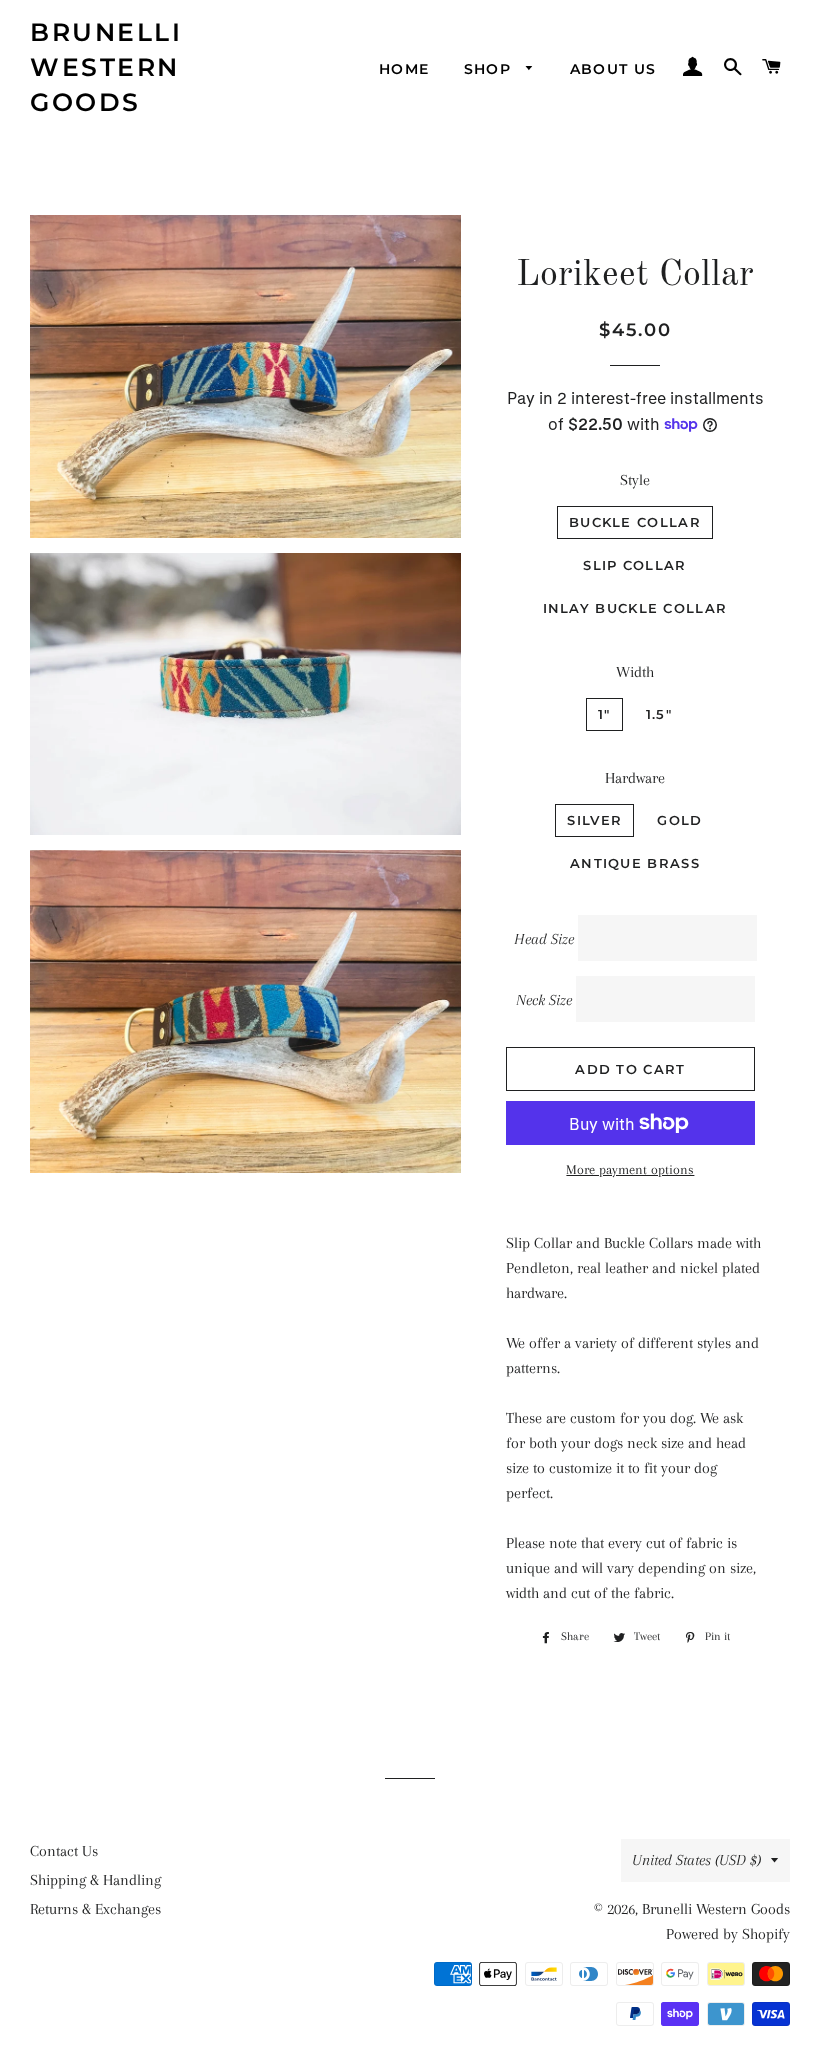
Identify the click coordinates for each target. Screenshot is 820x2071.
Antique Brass (635, 863)
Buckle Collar (635, 522)
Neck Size (544, 1000)
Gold (679, 820)
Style (635, 480)
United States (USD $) (696, 1860)
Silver (594, 820)
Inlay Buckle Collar (635, 608)
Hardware (635, 778)
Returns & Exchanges (95, 1909)
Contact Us (64, 1851)
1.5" (659, 714)
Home (404, 69)
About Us (613, 69)
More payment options (630, 1169)
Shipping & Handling (95, 1880)
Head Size (544, 939)
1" (604, 714)
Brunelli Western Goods (106, 67)
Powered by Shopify (728, 1934)
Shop (490, 69)
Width (635, 672)
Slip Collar (634, 565)
